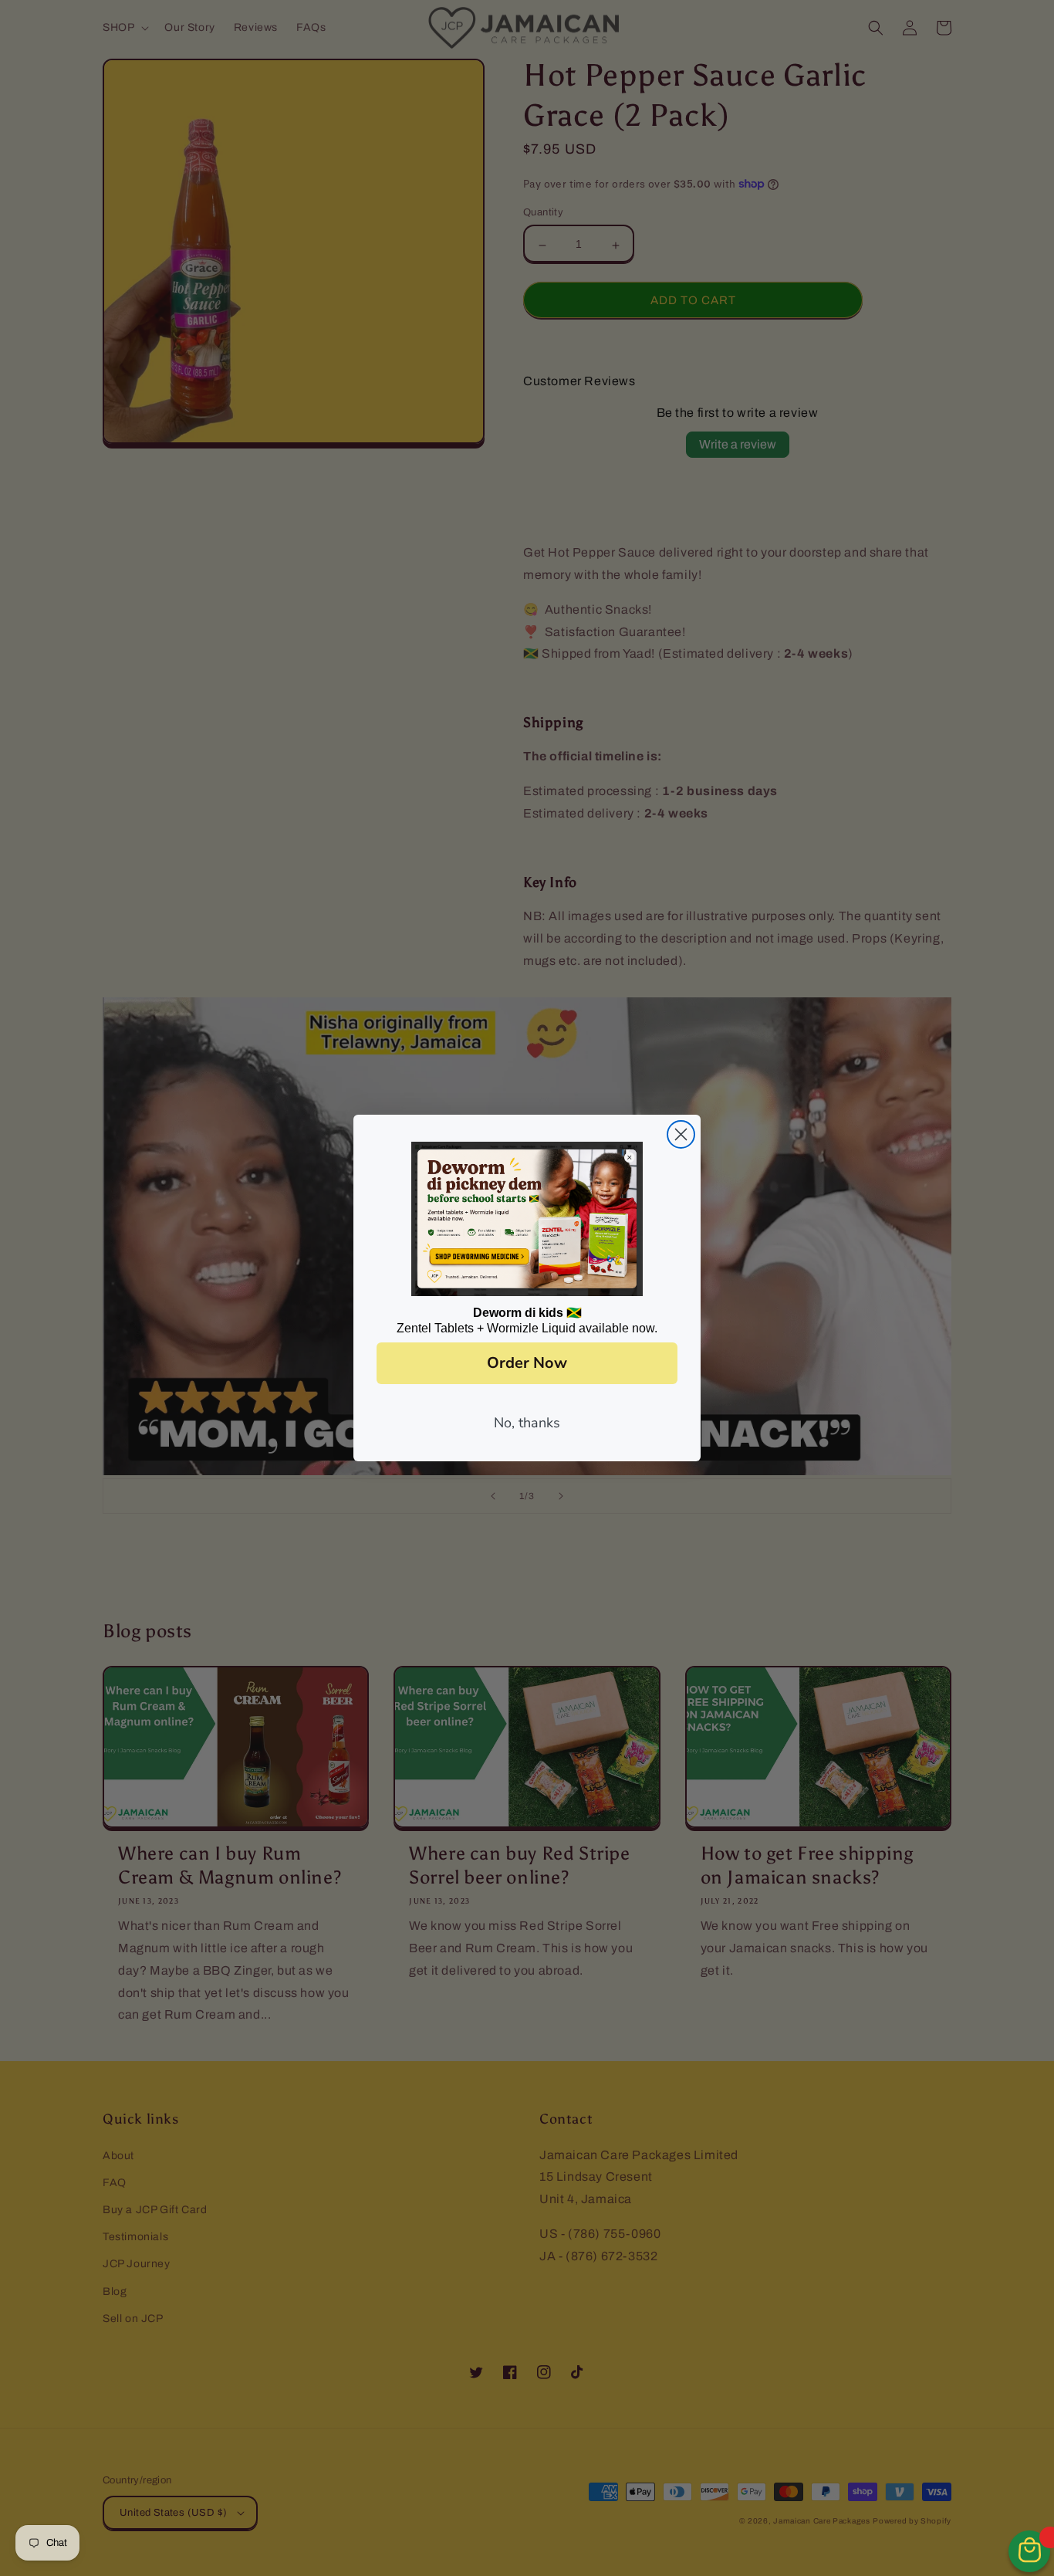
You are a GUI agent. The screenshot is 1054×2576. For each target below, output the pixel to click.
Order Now (527, 1363)
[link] (527, 1219)
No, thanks (527, 1423)
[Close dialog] (681, 1134)
